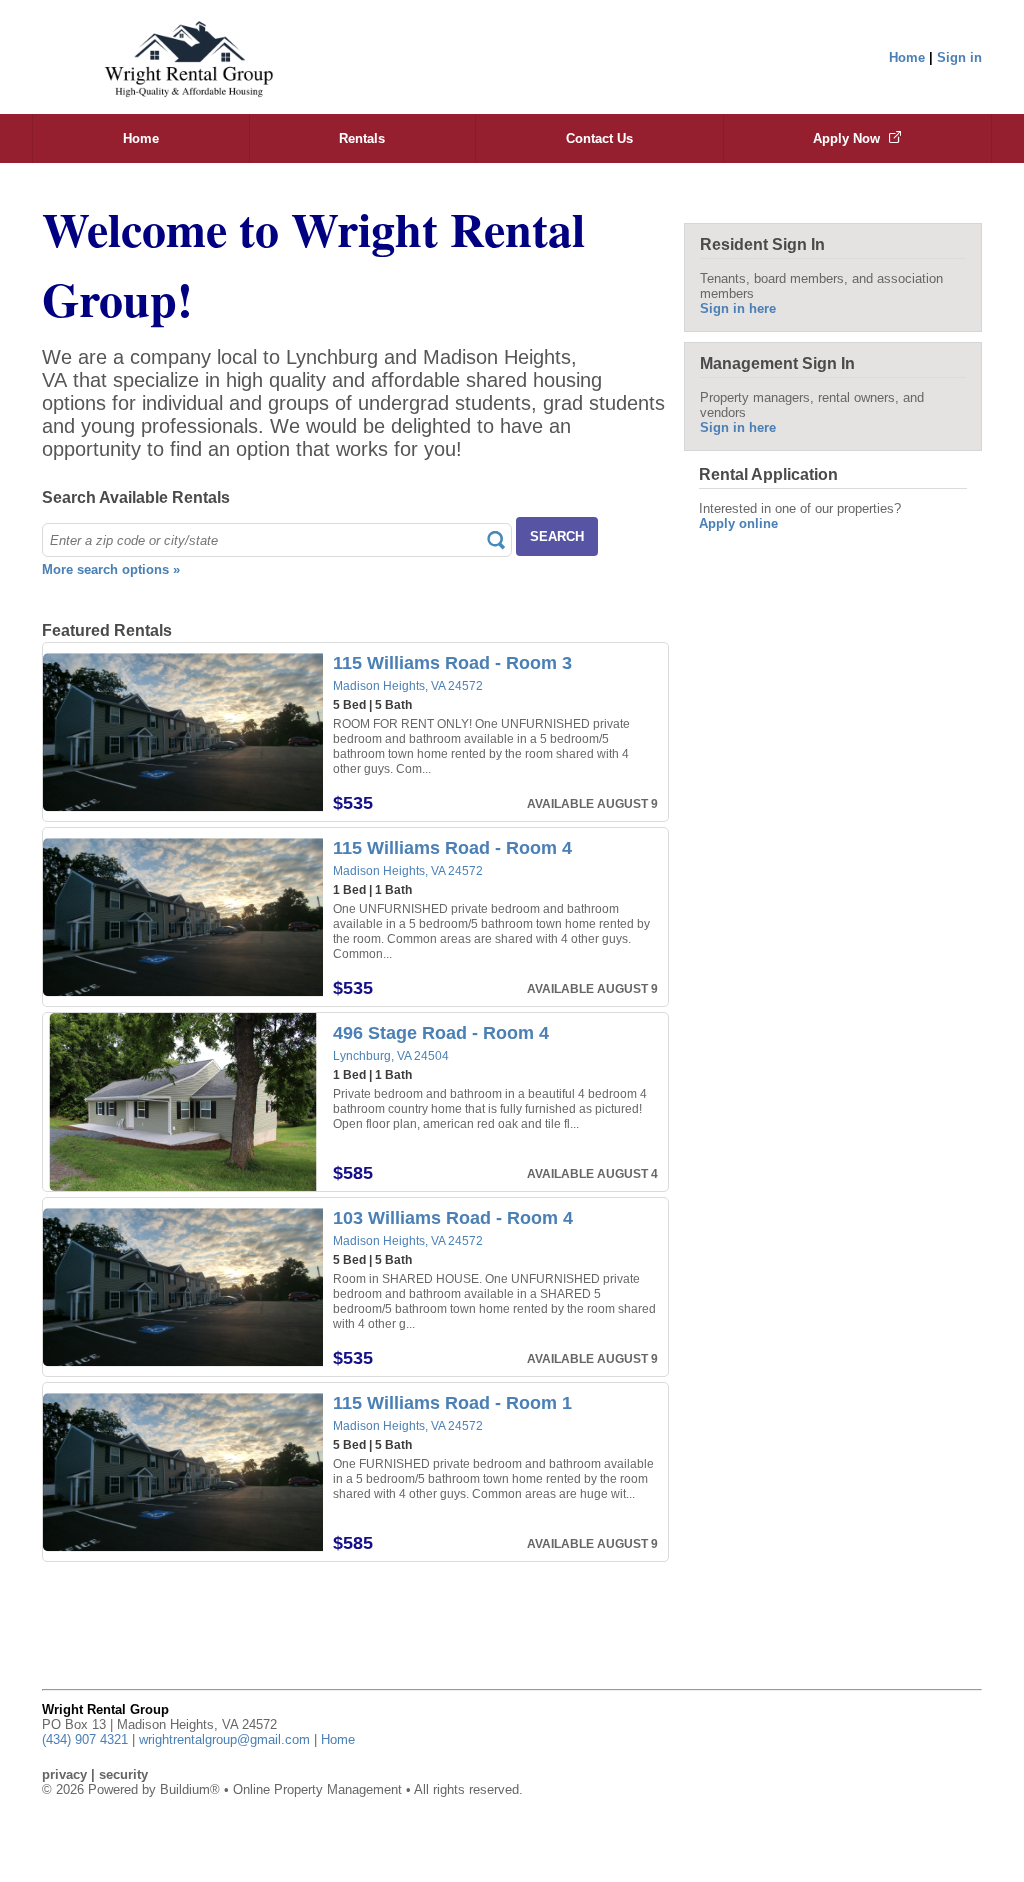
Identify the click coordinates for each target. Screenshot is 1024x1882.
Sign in (959, 57)
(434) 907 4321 (85, 1739)
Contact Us (599, 138)
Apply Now (848, 138)
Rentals (362, 138)
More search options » (111, 569)
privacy (64, 1774)
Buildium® (190, 1789)
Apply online (738, 523)
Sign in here (738, 308)
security (123, 1774)
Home (907, 57)
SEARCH (557, 536)
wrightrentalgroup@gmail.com (224, 1739)
